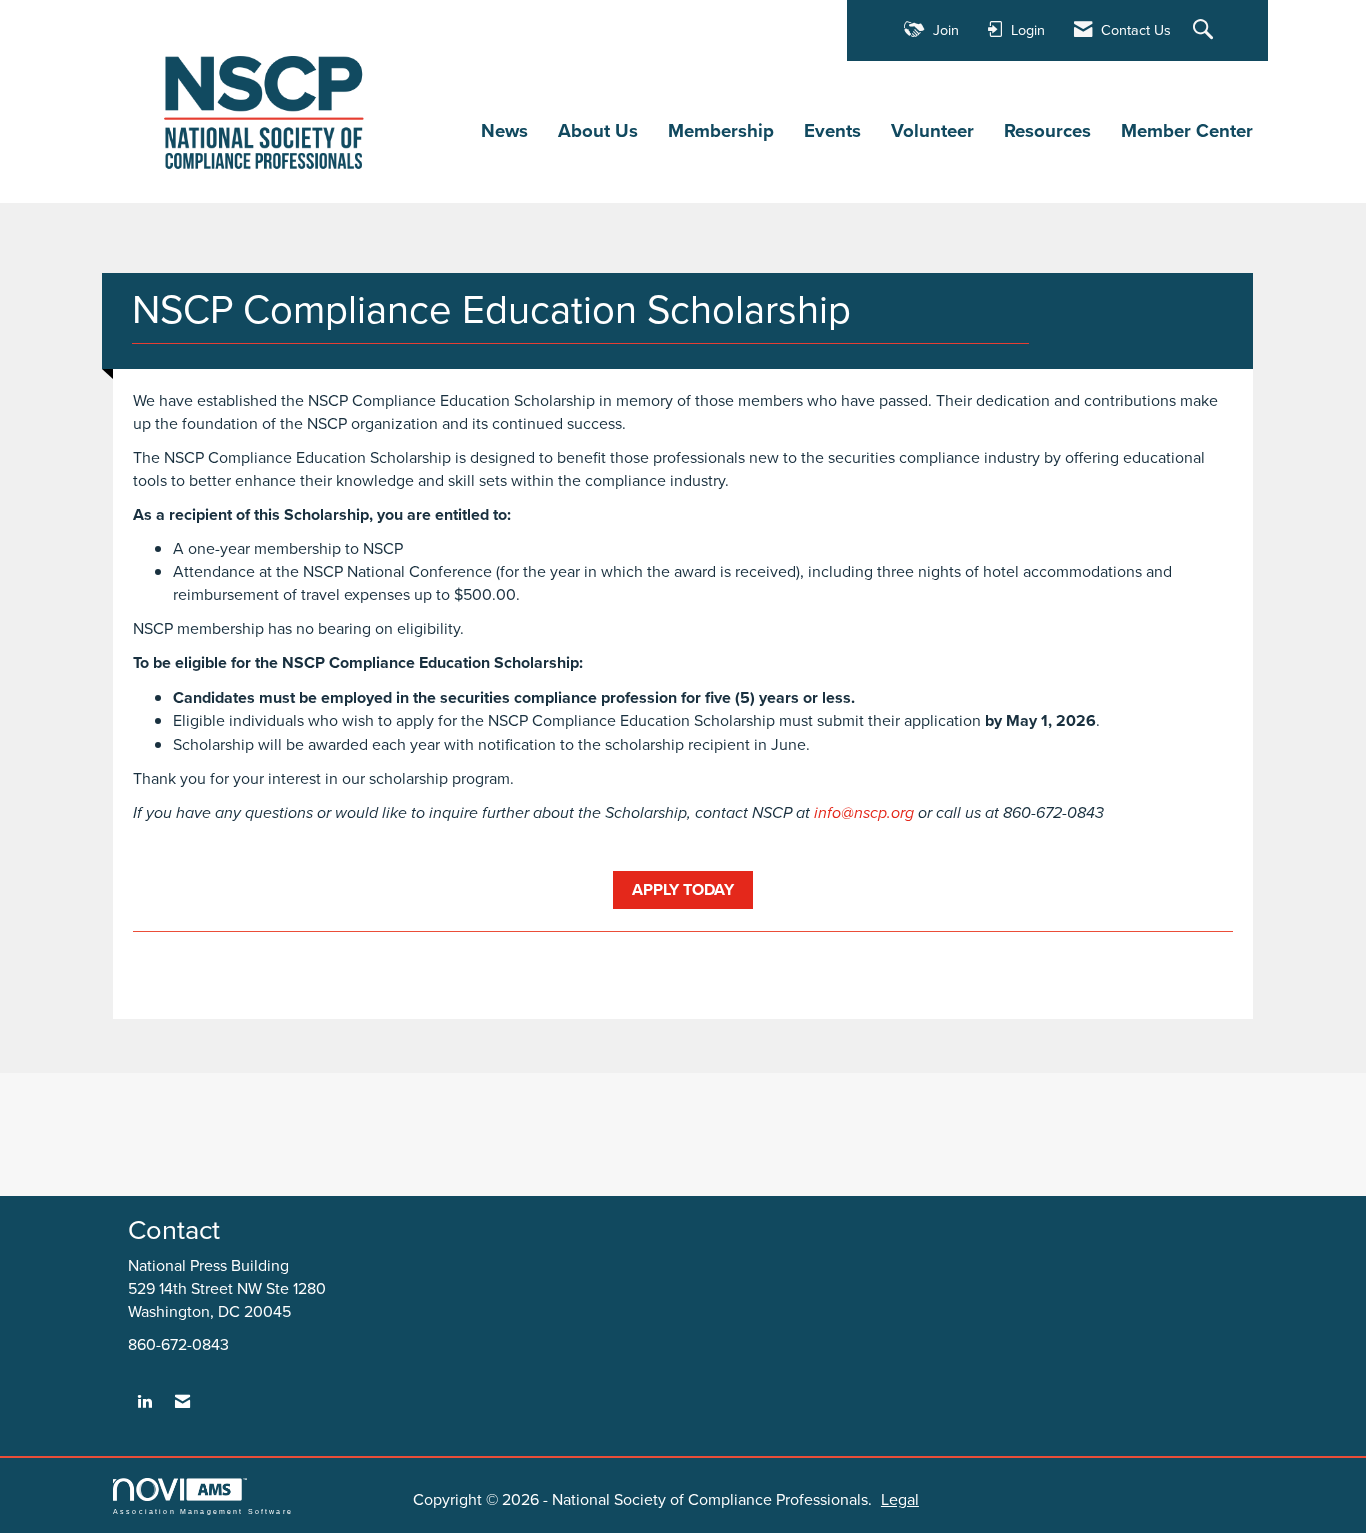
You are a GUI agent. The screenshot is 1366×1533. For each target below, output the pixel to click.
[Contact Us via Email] (182, 1401)
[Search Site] (1205, 30)
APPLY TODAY (683, 889)
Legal (900, 1499)
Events (832, 131)
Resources (1047, 131)
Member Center (1187, 131)
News (504, 131)
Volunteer (932, 131)
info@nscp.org (864, 813)
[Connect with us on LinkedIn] (144, 1401)
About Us (598, 131)
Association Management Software (203, 1511)
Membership (721, 131)
